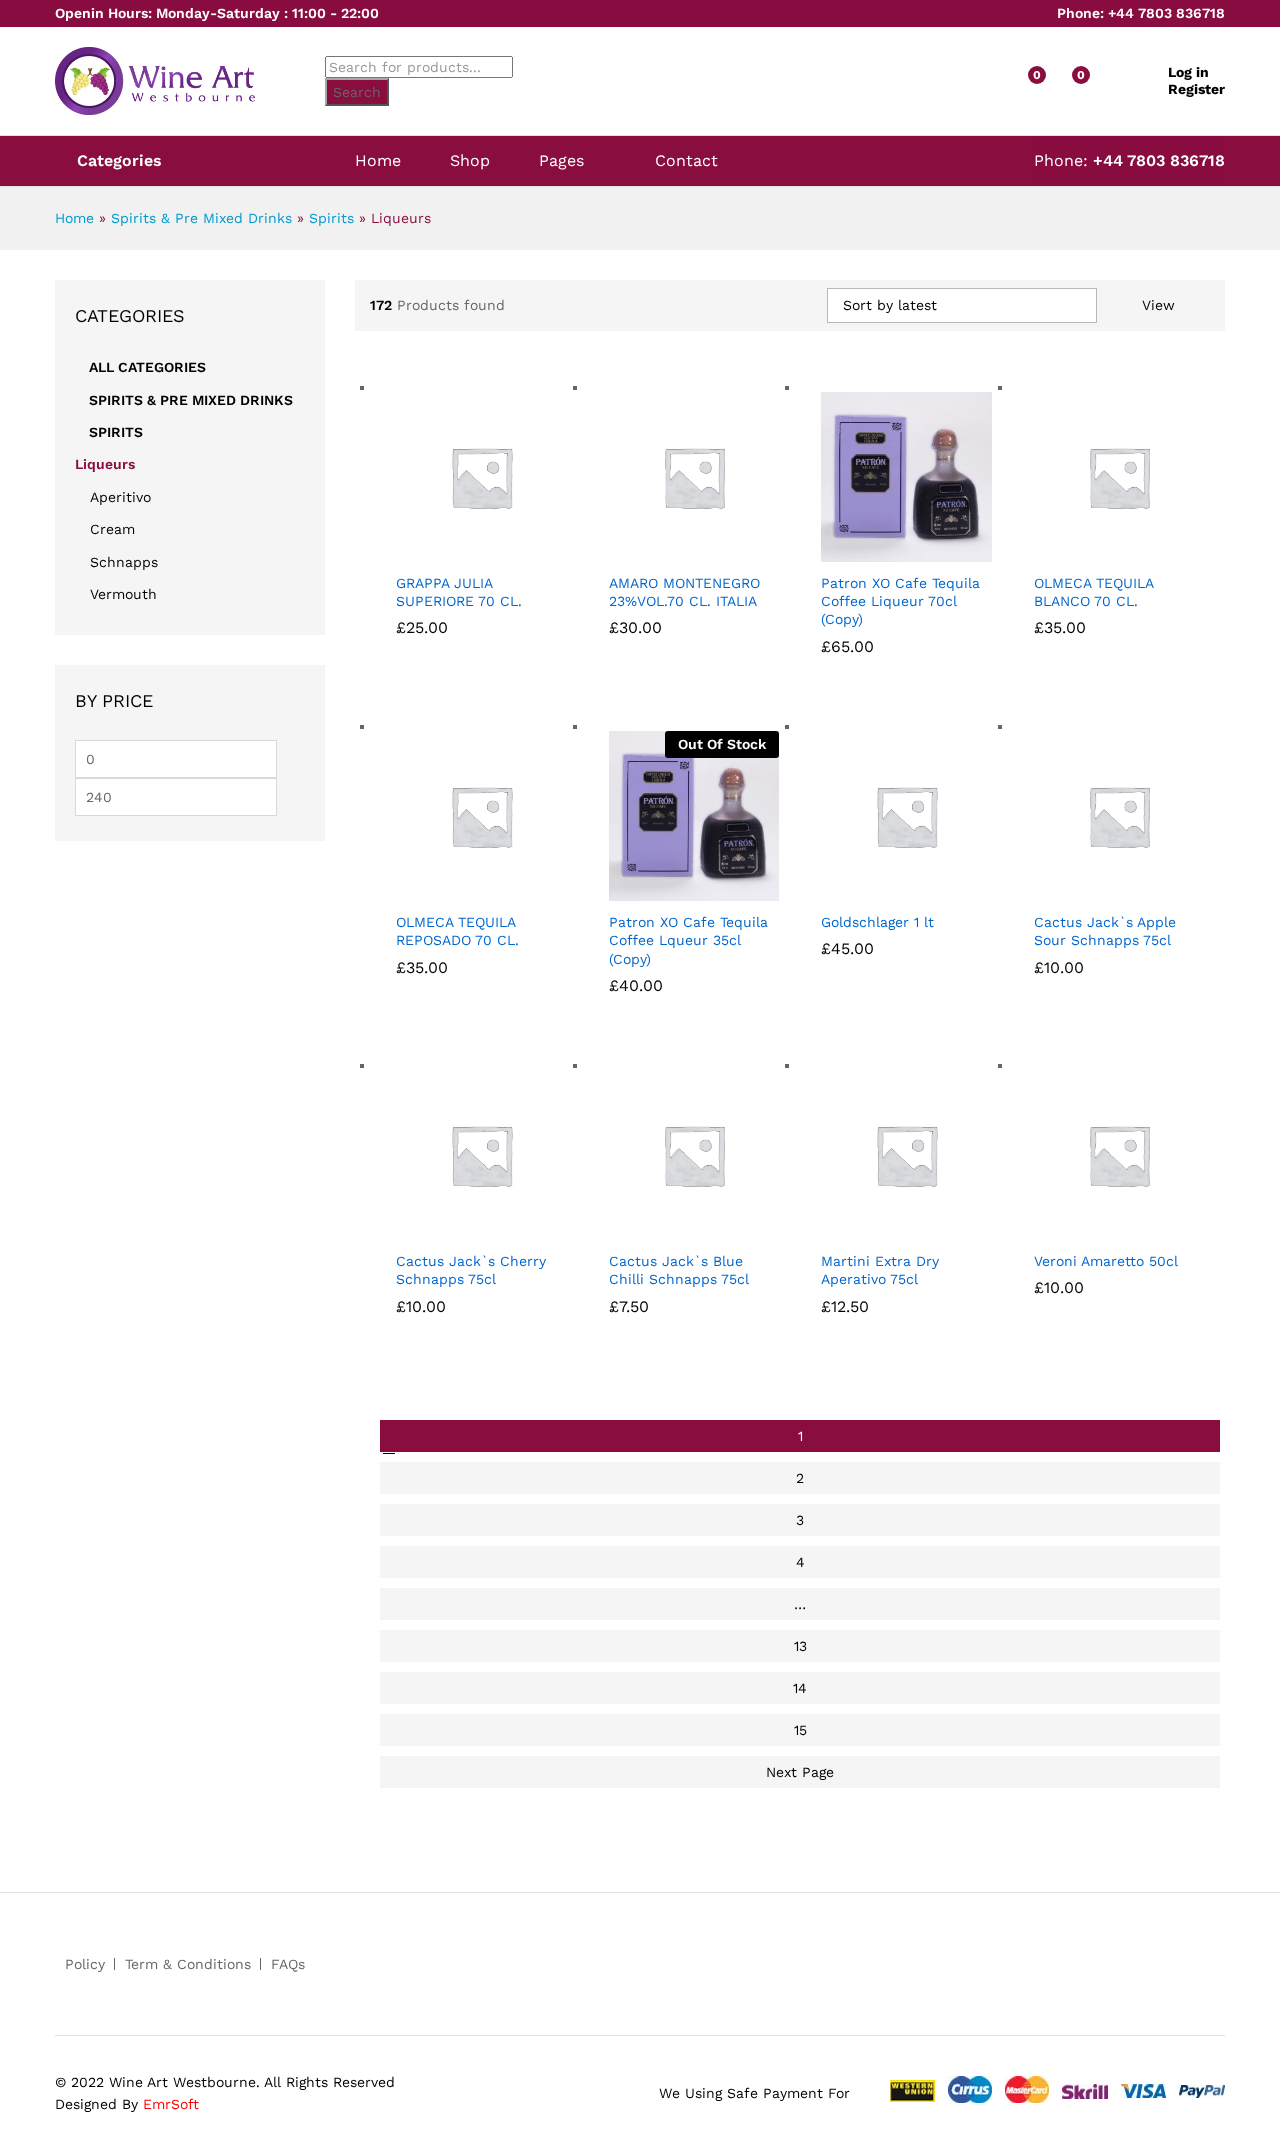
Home (378, 161)
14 (800, 1688)
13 (800, 1646)
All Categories (147, 367)
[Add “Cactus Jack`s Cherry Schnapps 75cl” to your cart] (449, 1228)
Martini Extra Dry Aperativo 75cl (880, 1270)
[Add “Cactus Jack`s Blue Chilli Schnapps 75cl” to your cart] (662, 1228)
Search (357, 92)
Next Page (800, 1772)
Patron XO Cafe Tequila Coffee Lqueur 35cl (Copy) (688, 940)
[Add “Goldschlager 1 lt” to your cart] (874, 889)
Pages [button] (561, 161)
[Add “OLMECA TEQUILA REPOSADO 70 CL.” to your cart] (449, 889)
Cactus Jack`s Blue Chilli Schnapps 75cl (679, 1270)
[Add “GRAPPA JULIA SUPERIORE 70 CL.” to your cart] (449, 550)
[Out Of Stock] (694, 814)
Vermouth (123, 594)
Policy (85, 1964)
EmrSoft (171, 2104)
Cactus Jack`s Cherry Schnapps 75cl (471, 1270)
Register (1196, 89)
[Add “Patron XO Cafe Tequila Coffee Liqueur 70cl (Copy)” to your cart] (874, 550)
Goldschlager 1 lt (877, 922)
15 (800, 1730)
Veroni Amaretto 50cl (1106, 1261)
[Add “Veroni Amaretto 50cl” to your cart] (1087, 1228)
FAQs (288, 1964)
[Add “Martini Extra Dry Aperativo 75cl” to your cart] (874, 1228)
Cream (112, 529)
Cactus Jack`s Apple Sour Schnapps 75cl (1105, 931)
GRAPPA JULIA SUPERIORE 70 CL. (459, 592)
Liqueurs (105, 464)
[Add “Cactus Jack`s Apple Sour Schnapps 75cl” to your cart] (1087, 889)
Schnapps (124, 562)
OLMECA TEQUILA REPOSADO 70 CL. (457, 931)
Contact (686, 161)
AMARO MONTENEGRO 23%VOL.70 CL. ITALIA (684, 592)
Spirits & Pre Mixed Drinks (201, 218)
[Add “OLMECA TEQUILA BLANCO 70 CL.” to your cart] (1087, 550)
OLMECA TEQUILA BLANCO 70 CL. (1093, 592)
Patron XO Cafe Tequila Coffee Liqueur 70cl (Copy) (900, 601)
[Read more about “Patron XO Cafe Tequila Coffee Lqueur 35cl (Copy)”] (662, 889)
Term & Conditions (188, 1964)
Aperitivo (120, 497)
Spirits (331, 218)
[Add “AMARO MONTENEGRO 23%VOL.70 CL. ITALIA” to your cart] (662, 550)
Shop (470, 161)
